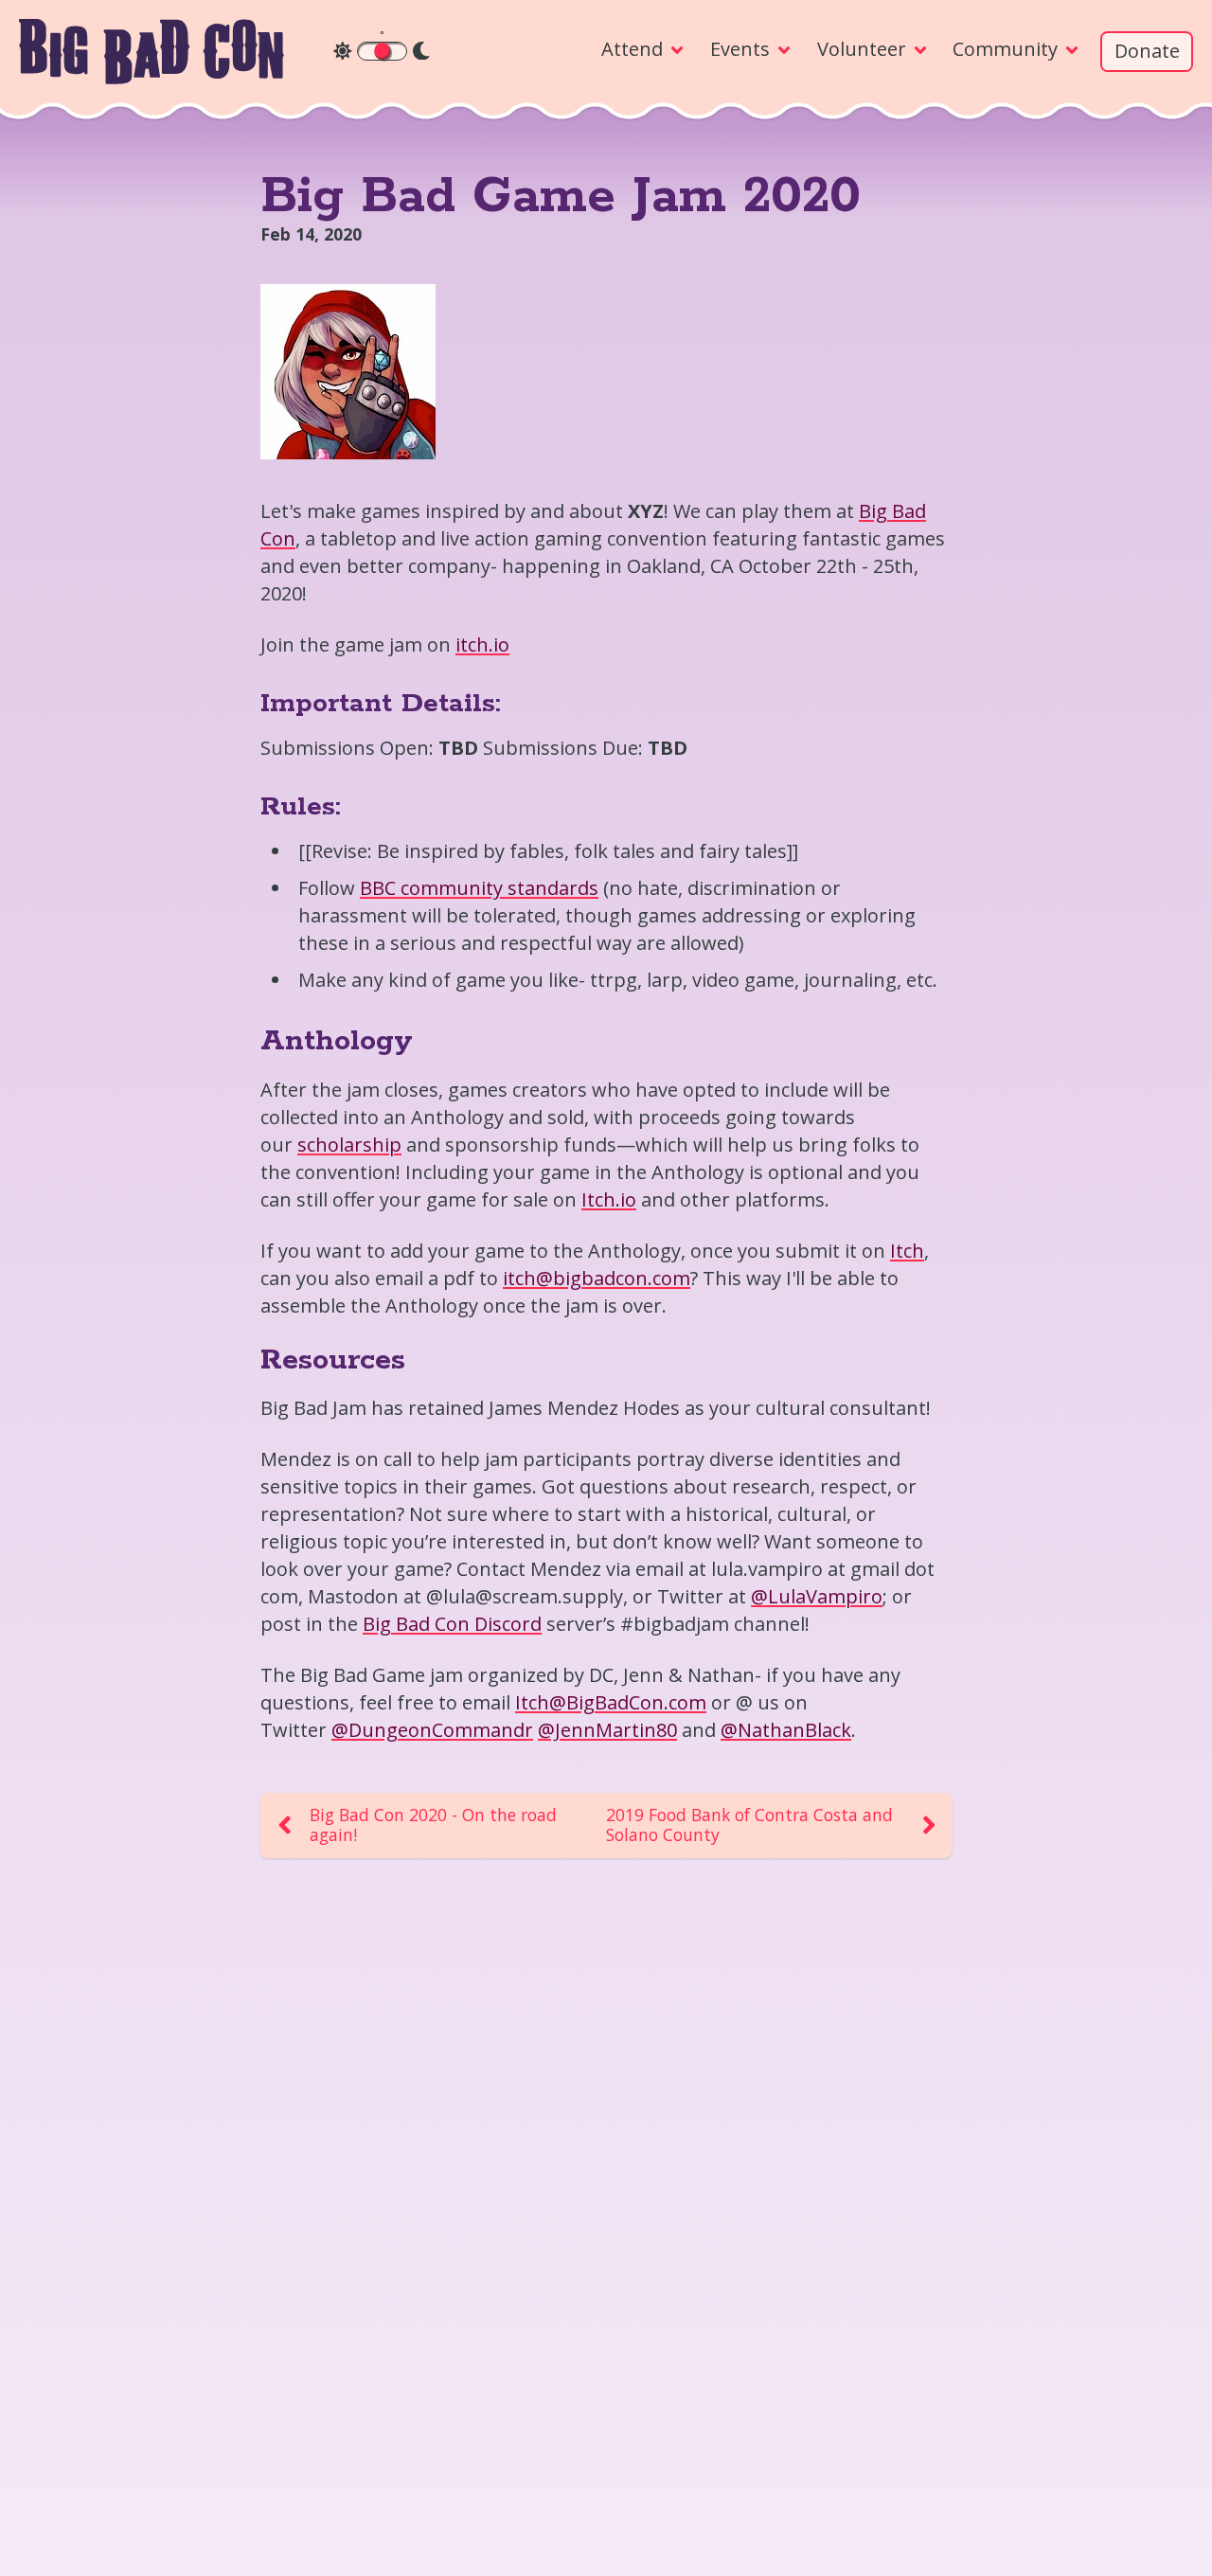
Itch (907, 1251)
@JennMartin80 (607, 1730)
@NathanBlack (786, 1730)
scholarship (349, 1145)
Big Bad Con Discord (452, 1624)
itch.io (482, 644)
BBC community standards (479, 888)
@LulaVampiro (817, 1596)
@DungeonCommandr (432, 1730)
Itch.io (609, 1199)
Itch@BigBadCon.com (611, 1702)
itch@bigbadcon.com (597, 1278)
